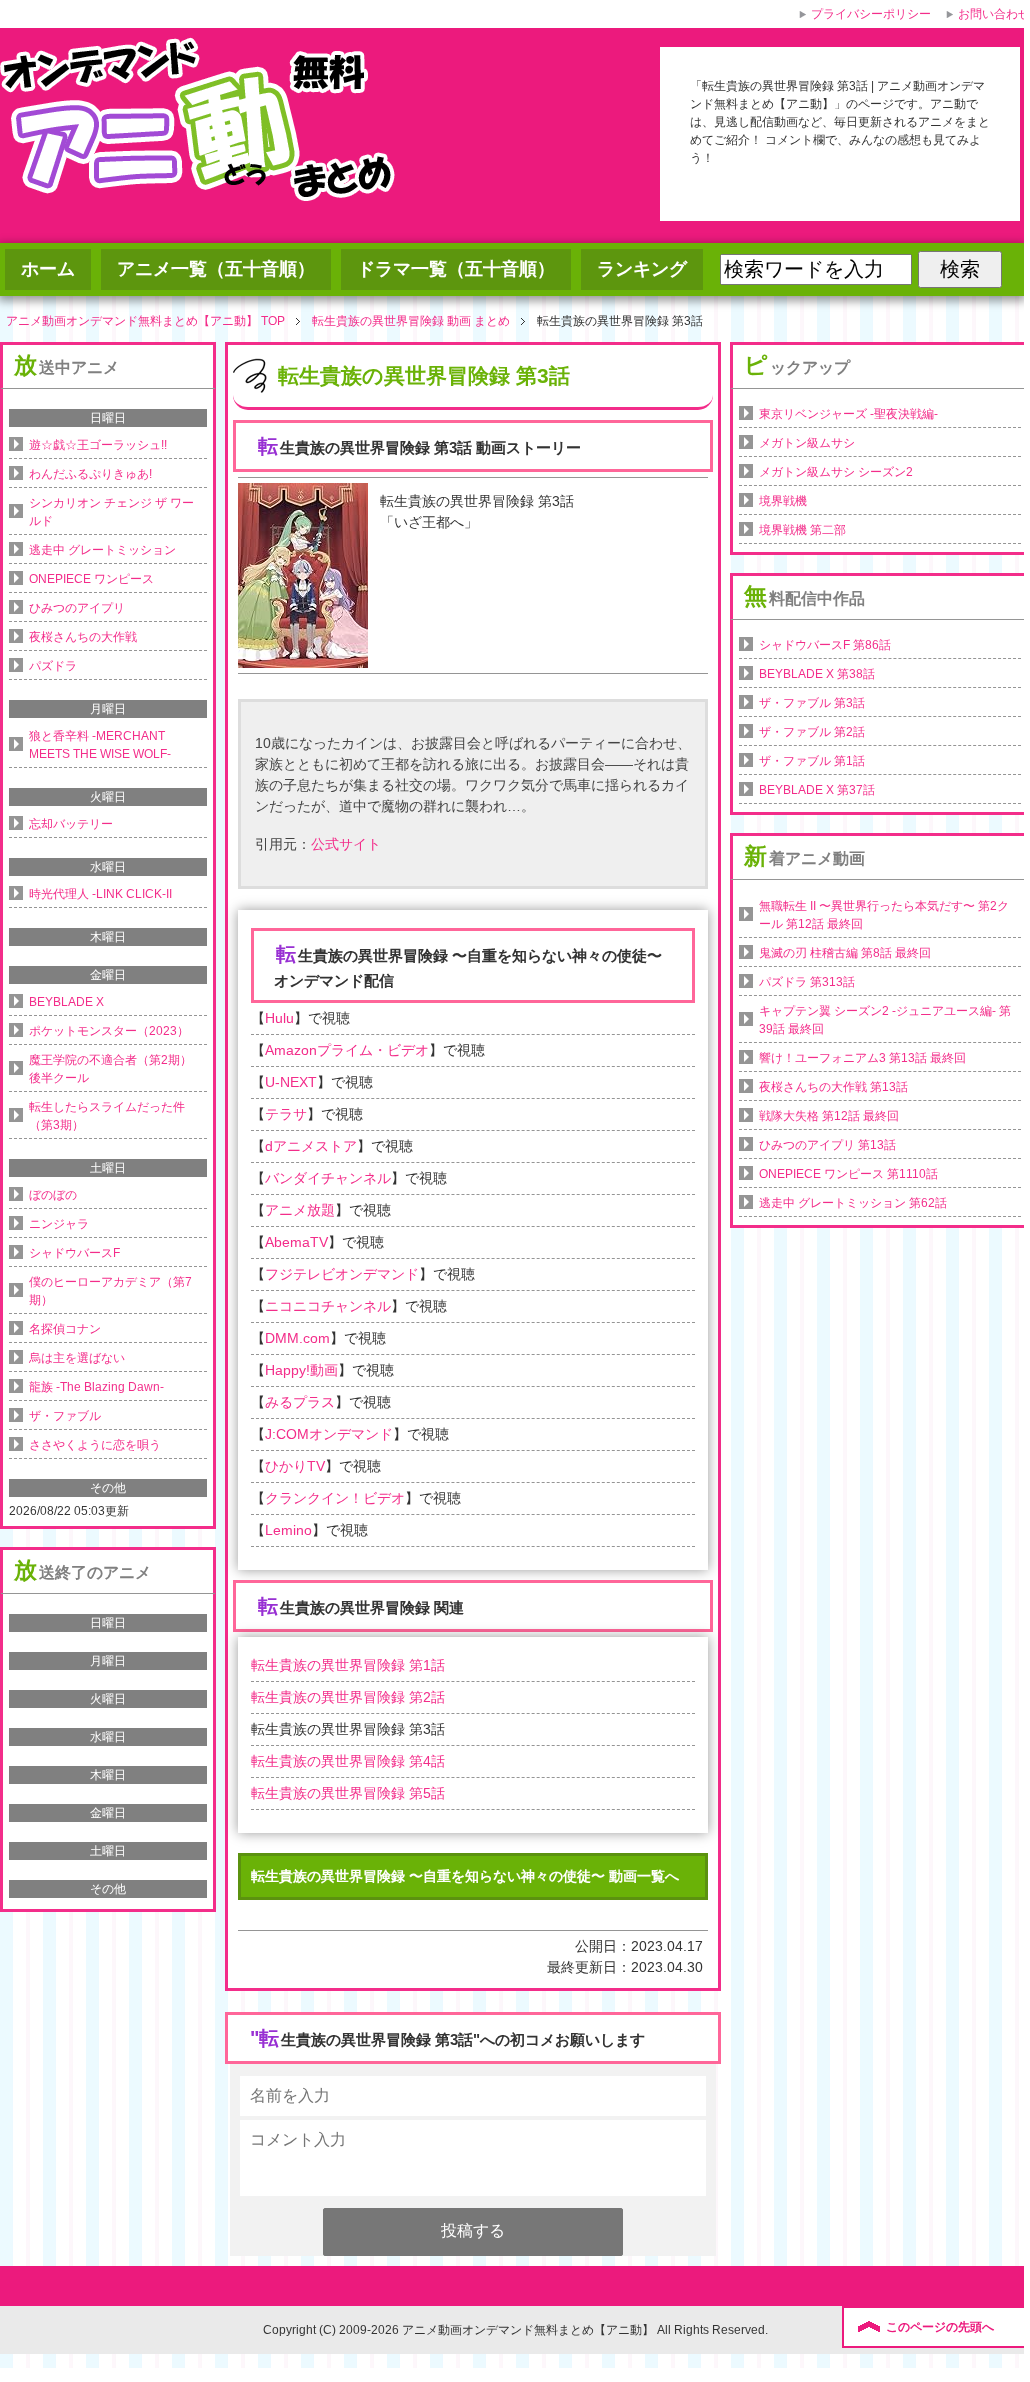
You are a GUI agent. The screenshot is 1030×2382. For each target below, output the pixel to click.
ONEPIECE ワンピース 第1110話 (848, 1174)
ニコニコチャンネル (328, 1306)
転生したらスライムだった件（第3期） (107, 1116)
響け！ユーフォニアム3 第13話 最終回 (862, 1058)
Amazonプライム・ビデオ (347, 1050)
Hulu (279, 1018)
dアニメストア (311, 1146)
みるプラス (300, 1402)
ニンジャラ (59, 1224)
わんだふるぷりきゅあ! (90, 474)
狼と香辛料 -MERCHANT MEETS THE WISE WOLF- (100, 745)
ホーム (48, 269)
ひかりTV (295, 1466)
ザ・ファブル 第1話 (812, 761)
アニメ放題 (300, 1210)
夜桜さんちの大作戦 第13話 (833, 1087)
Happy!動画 (301, 1370)
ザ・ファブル (65, 1416)
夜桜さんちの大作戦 (83, 637)
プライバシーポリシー (871, 14)
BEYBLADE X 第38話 (817, 674)
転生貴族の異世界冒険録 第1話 (348, 1665)
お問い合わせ (994, 14)
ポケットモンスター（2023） (109, 1031)
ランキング (642, 269)
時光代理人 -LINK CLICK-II (100, 894)
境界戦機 (783, 501)
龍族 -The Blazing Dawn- (96, 1387)
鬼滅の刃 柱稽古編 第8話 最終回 (845, 953)
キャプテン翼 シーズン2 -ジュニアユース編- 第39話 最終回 (885, 1020)
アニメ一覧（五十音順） (216, 269)
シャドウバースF (74, 1253)
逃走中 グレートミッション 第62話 (853, 1203)
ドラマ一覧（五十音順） (456, 269)
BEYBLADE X (66, 1002)
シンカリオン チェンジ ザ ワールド (111, 512)
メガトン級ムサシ (807, 443)
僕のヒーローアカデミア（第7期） (110, 1291)
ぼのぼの (53, 1195)
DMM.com (297, 1338)
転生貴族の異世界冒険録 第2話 (348, 1697)
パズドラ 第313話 (807, 982)
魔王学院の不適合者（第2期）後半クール (110, 1069)
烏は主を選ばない (77, 1358)
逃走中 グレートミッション (102, 550)
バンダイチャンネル (328, 1178)
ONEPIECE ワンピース (91, 579)
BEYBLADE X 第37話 (817, 790)
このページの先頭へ (940, 2327)
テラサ (286, 1114)
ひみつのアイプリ (77, 608)
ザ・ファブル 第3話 (812, 703)
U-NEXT (291, 1082)
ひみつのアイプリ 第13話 (827, 1145)
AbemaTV (296, 1242)
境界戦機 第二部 (802, 530)
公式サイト (346, 844)
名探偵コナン (65, 1329)
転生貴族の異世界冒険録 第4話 (348, 1761)
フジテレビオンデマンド (342, 1274)
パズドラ (53, 666)
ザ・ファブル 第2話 (812, 732)
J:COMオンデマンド (329, 1434)
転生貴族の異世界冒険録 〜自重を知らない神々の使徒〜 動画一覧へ (465, 1876)
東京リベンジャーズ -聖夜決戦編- (848, 414)
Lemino (288, 1530)
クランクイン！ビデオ (335, 1498)
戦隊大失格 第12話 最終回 (829, 1116)
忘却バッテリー (71, 824)
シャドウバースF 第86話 (825, 645)
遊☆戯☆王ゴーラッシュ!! (98, 445)
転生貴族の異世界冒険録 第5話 (348, 1793)
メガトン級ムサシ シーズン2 (836, 472)
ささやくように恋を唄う (95, 1445)
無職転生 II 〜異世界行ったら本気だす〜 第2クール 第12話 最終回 (884, 915)
